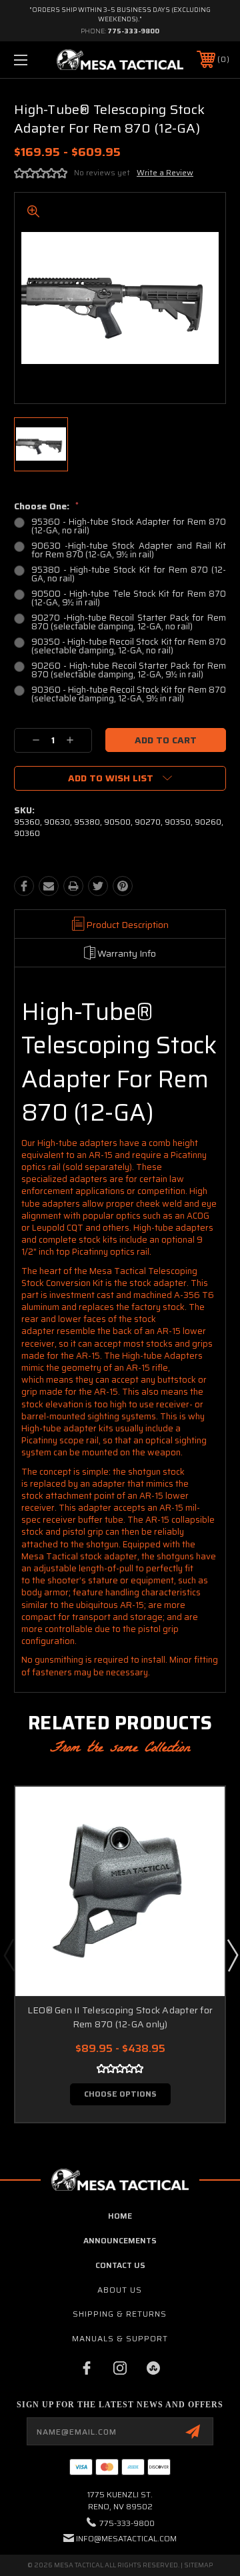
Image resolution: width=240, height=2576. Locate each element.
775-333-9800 (133, 31)
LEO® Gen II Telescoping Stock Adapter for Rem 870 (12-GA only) (120, 2017)
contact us (120, 2265)
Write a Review (165, 172)
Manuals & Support (120, 2338)
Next (232, 1955)
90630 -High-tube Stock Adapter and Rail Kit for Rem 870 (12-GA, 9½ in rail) (129, 550)
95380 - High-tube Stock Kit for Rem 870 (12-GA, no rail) (129, 574)
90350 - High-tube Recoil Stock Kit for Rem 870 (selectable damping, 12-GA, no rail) (129, 646)
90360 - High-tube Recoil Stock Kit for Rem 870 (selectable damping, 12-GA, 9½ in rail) (129, 694)
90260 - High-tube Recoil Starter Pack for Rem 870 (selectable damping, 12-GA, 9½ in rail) (129, 670)
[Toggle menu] (35, 60)
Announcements (120, 2240)
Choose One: (46, 506)
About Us (120, 2290)
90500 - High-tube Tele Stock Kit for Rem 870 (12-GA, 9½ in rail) (129, 598)
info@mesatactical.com (126, 2538)
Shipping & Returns (120, 2314)
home (120, 2216)
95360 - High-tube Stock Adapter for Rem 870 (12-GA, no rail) (129, 526)
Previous (9, 1955)
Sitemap (198, 2565)
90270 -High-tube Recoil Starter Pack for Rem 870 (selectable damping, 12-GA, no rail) (129, 622)
